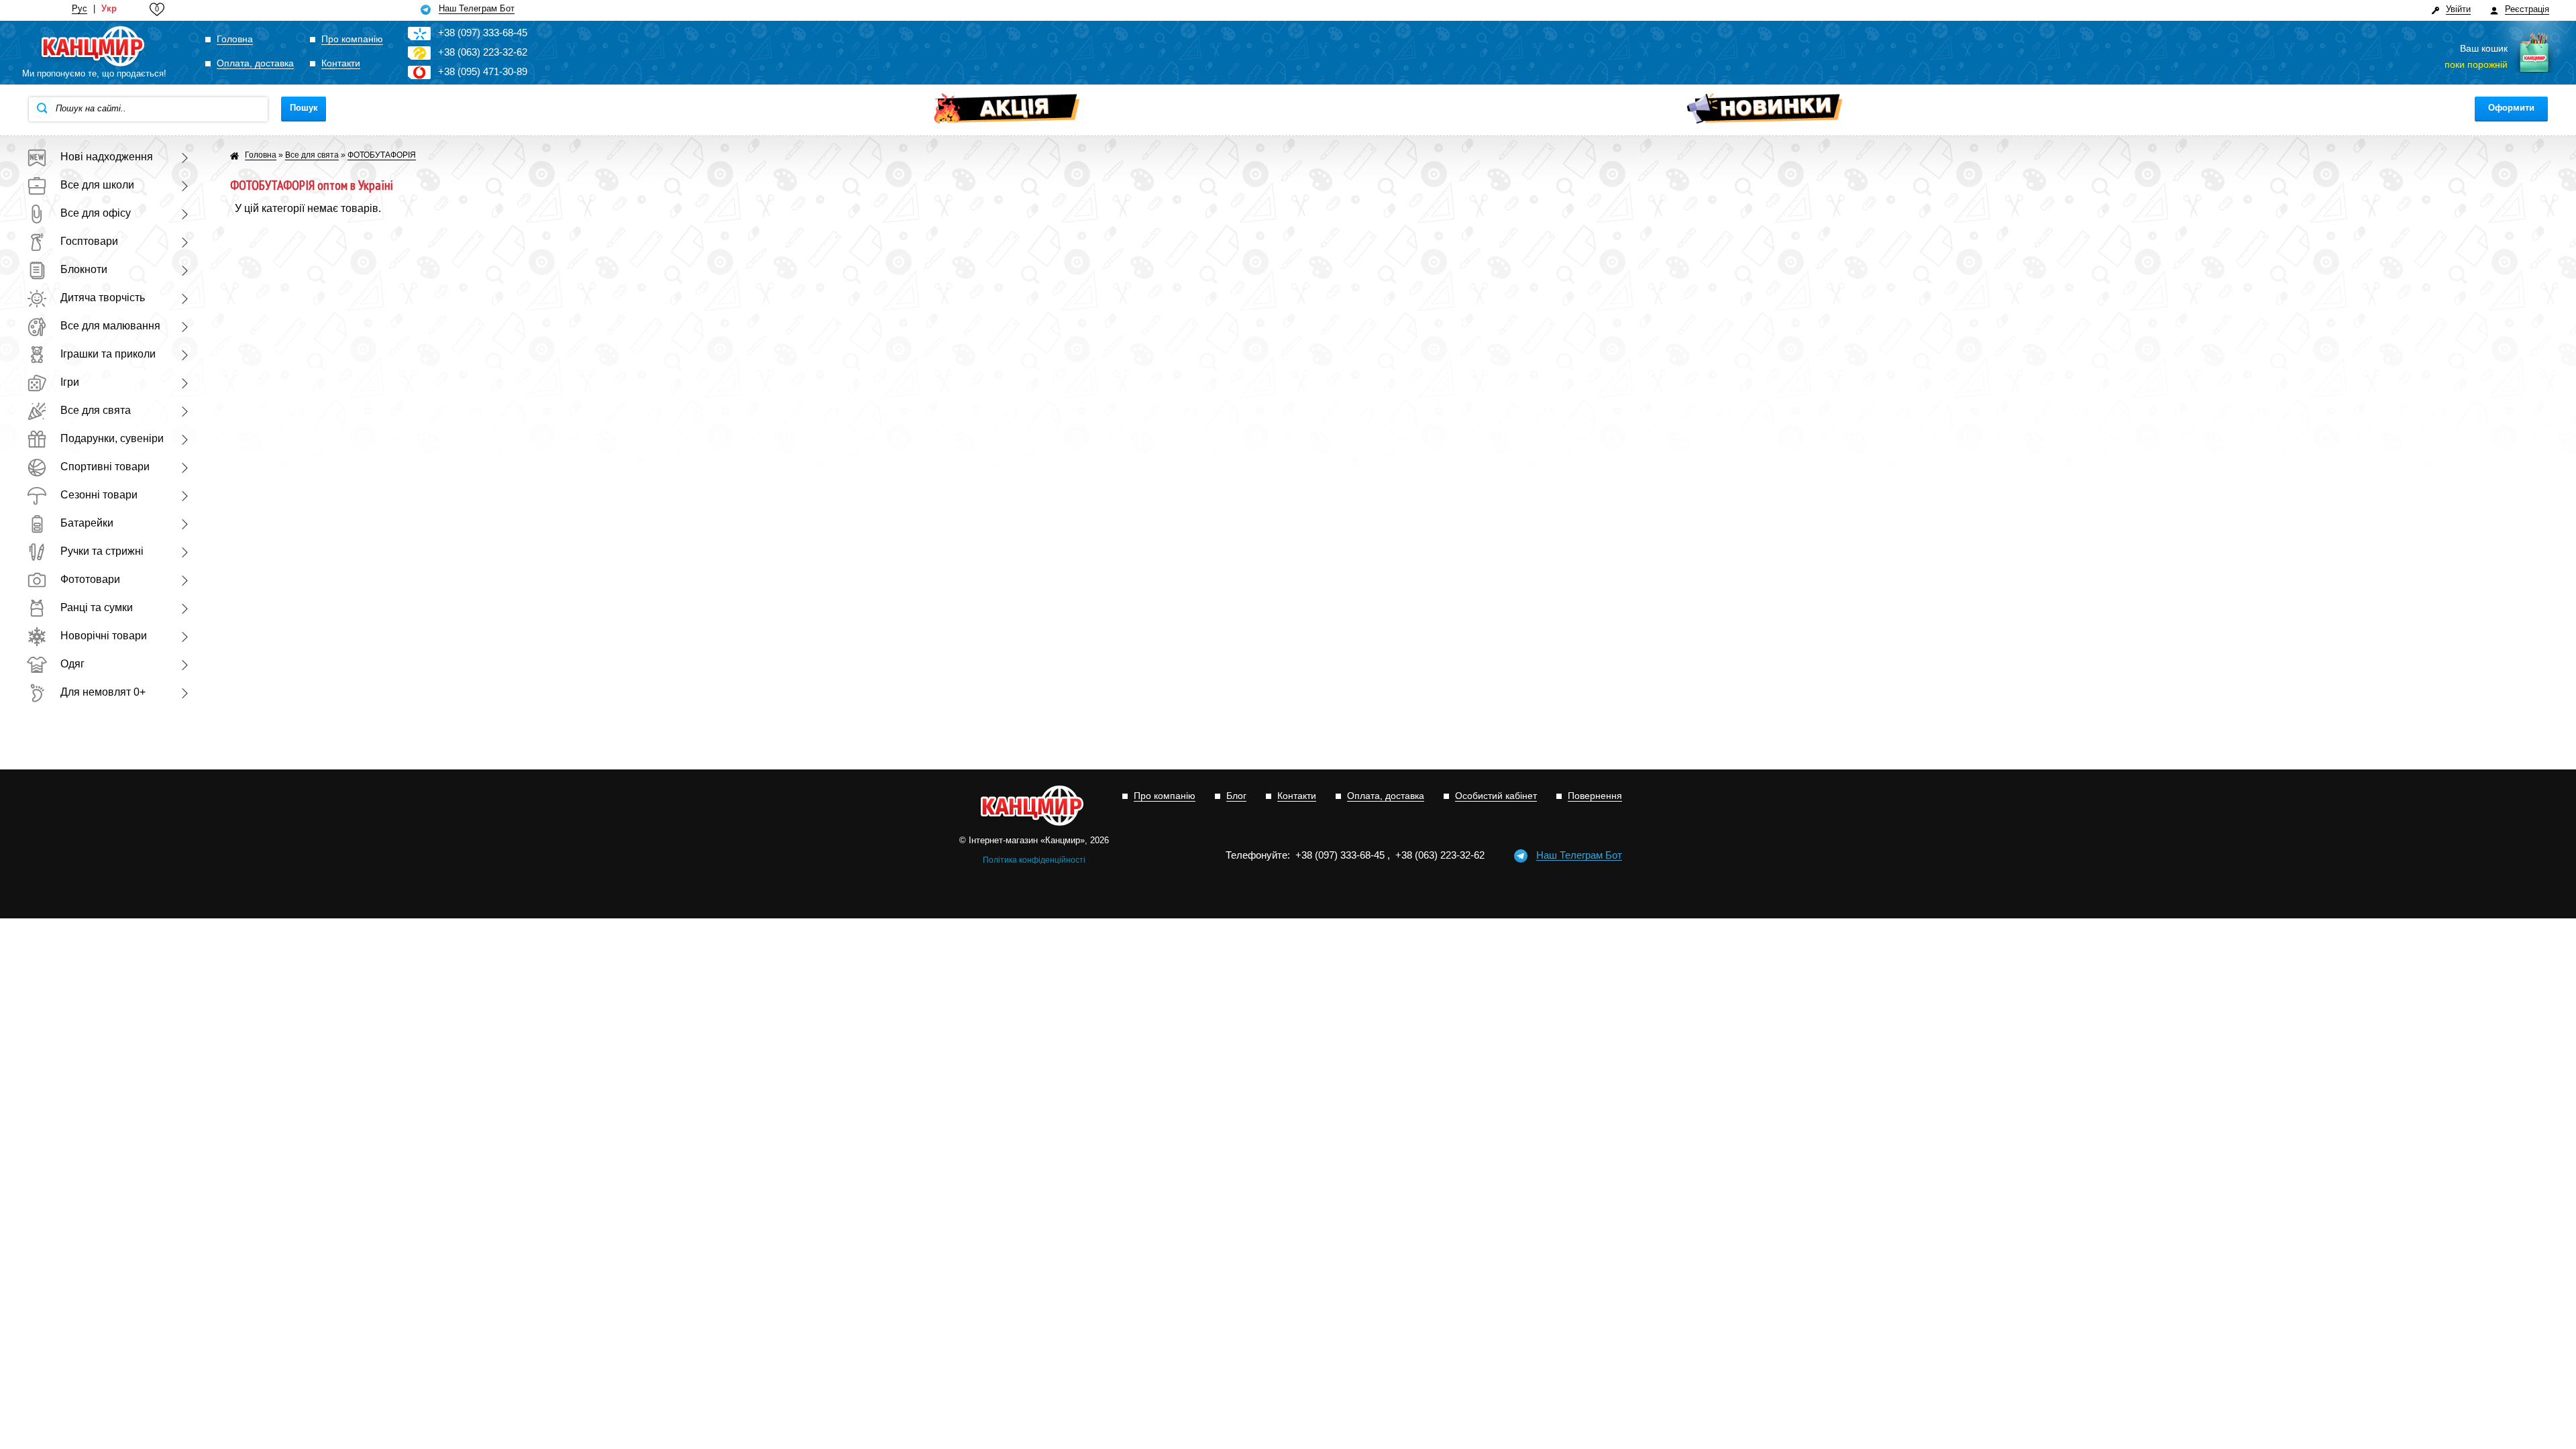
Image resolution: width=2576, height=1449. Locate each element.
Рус (79, 9)
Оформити (2511, 108)
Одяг (72, 664)
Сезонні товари (99, 495)
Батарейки (87, 523)
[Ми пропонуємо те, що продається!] (94, 47)
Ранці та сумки (97, 607)
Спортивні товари (105, 467)
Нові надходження (107, 157)
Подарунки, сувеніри (112, 438)
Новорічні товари (104, 636)
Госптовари (89, 241)
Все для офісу (96, 213)
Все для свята (96, 410)
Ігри (70, 382)
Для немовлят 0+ (103, 692)
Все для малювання (110, 326)
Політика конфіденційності (1034, 860)
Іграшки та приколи (108, 354)
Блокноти (84, 269)
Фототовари (90, 579)
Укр (109, 9)
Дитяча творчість (103, 298)
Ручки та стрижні (102, 551)
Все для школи (97, 185)
